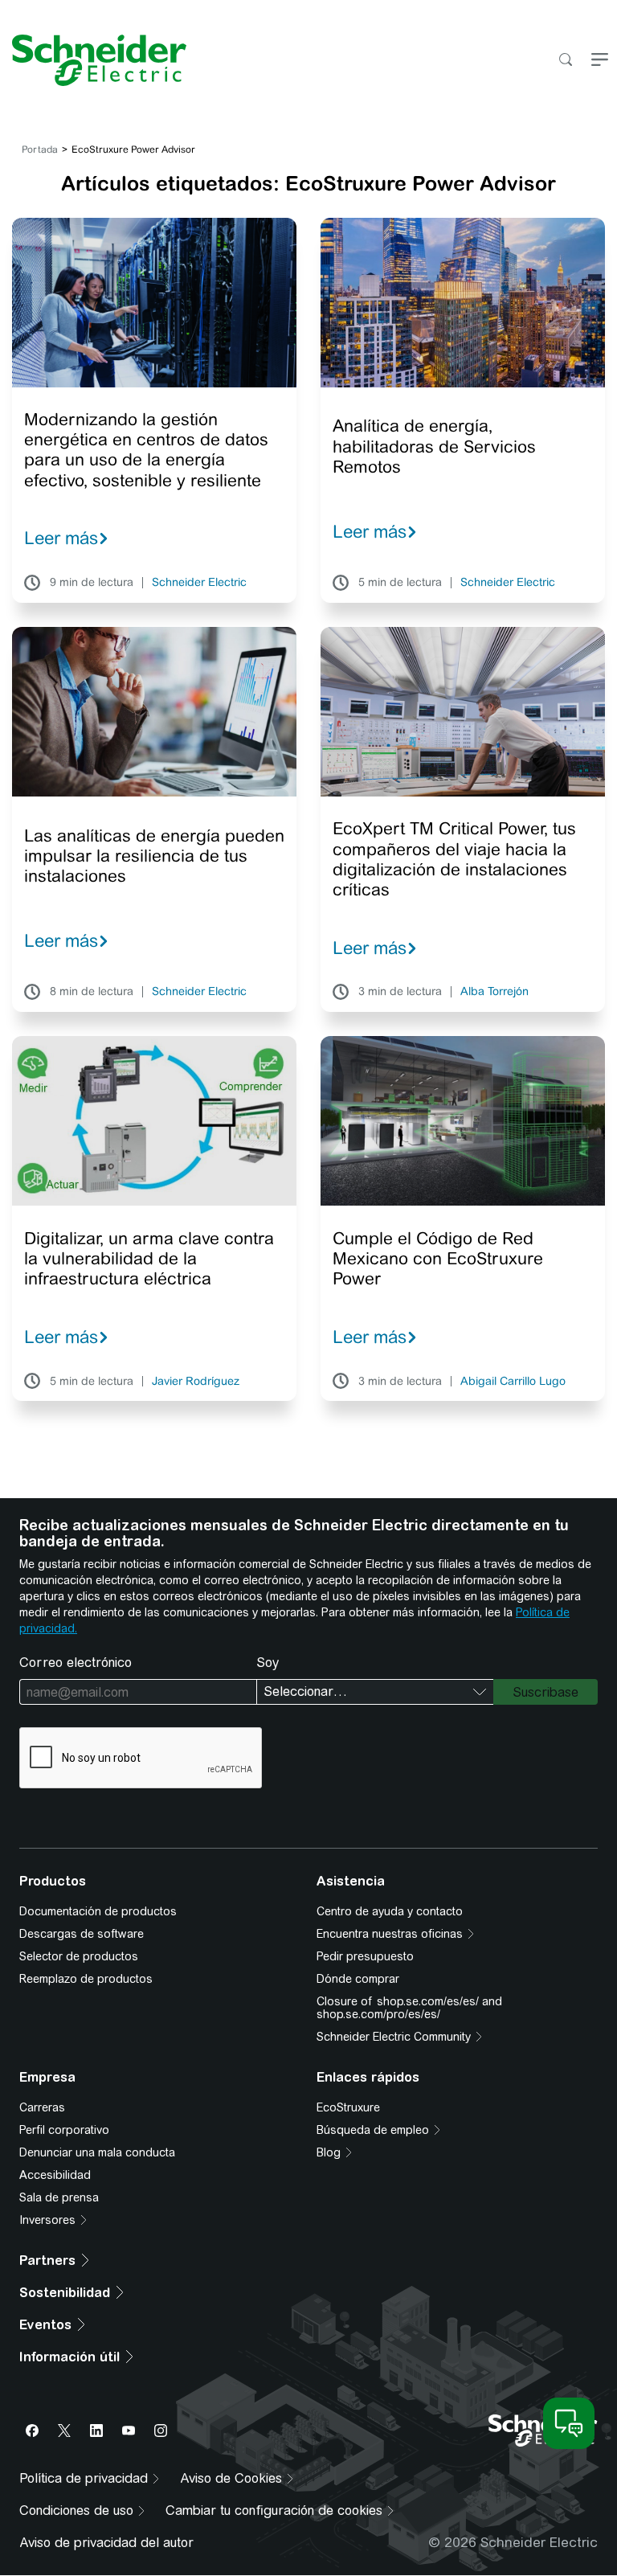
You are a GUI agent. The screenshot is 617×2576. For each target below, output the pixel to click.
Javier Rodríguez (196, 1382)
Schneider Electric (199, 583)
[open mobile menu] (600, 61)
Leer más (61, 538)
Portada (40, 149)
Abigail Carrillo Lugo (513, 1382)
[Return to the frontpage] (93, 60)
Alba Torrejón (494, 992)
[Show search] (565, 61)
